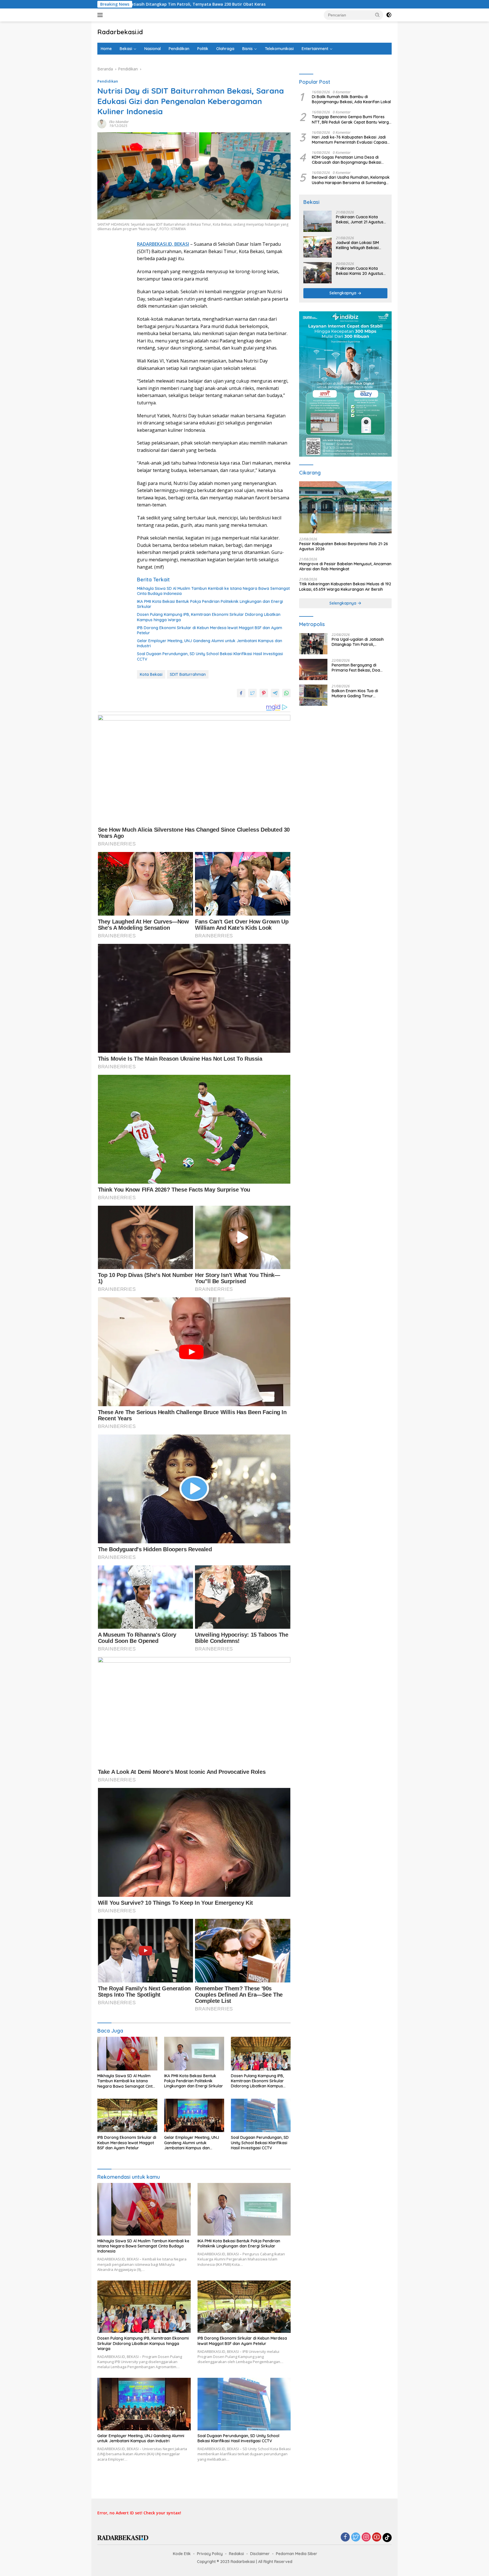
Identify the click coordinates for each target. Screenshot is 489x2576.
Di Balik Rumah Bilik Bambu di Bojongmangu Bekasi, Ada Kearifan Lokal (351, 100)
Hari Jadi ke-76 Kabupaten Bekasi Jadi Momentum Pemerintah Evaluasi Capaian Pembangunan (351, 140)
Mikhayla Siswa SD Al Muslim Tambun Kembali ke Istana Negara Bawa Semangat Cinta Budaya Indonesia (213, 591)
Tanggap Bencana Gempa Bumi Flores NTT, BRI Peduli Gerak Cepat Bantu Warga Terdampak (352, 120)
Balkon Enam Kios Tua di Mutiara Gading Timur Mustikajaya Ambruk (355, 694)
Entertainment (315, 49)
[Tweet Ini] (252, 693)
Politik (203, 49)
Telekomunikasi (279, 49)
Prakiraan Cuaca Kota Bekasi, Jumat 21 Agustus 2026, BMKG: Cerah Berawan (360, 220)
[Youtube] (377, 2537)
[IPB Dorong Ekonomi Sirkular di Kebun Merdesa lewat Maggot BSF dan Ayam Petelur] (127, 2116)
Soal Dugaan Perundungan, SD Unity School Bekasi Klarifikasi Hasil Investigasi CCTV (210, 656)
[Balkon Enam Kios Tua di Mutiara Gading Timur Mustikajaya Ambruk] (313, 695)
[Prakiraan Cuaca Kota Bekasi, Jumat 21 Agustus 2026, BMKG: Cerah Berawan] (318, 221)
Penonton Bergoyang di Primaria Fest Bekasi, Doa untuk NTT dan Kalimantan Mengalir (357, 668)
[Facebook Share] (241, 693)
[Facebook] (345, 2537)
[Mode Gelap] (389, 15)
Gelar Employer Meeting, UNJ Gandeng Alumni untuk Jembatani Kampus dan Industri (210, 643)
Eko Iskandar (119, 122)
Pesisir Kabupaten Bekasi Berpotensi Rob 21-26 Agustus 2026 (344, 547)
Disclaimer (260, 2554)
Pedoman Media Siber (297, 2554)
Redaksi (236, 2554)
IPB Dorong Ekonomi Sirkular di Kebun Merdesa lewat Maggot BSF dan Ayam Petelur (210, 630)
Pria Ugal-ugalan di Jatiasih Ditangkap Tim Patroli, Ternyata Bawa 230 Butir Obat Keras (361, 642)
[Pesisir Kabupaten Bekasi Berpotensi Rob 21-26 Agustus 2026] (345, 507)
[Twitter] (356, 2537)
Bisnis (247, 49)
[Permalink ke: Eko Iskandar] (102, 123)
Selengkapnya (343, 293)
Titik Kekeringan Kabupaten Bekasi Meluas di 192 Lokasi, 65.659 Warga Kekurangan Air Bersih (345, 587)
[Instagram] (366, 2537)
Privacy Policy (210, 2554)
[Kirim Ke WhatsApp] (286, 693)
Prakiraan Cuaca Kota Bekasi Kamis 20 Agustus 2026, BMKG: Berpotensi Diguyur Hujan (360, 271)
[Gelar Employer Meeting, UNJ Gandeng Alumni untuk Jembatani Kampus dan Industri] (194, 2116)
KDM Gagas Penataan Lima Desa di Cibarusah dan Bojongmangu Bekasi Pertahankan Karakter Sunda (347, 160)
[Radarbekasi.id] (123, 2537)
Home (106, 49)
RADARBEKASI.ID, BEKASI (163, 244)
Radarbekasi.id (120, 32)
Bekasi (126, 49)
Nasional (153, 49)
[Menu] (101, 15)
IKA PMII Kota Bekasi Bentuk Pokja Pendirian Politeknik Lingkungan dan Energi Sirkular (210, 604)
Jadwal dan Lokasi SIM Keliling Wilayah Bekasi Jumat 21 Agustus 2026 (358, 245)
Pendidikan (179, 49)
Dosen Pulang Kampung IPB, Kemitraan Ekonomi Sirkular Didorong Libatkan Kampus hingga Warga (209, 617)
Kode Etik (182, 2554)
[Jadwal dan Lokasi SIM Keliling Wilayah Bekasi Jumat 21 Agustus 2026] (318, 247)
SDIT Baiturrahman (188, 674)
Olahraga (225, 49)
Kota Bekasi (151, 674)
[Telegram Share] (275, 693)
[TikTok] (387, 2538)
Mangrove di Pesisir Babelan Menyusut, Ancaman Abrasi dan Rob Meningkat (345, 567)
